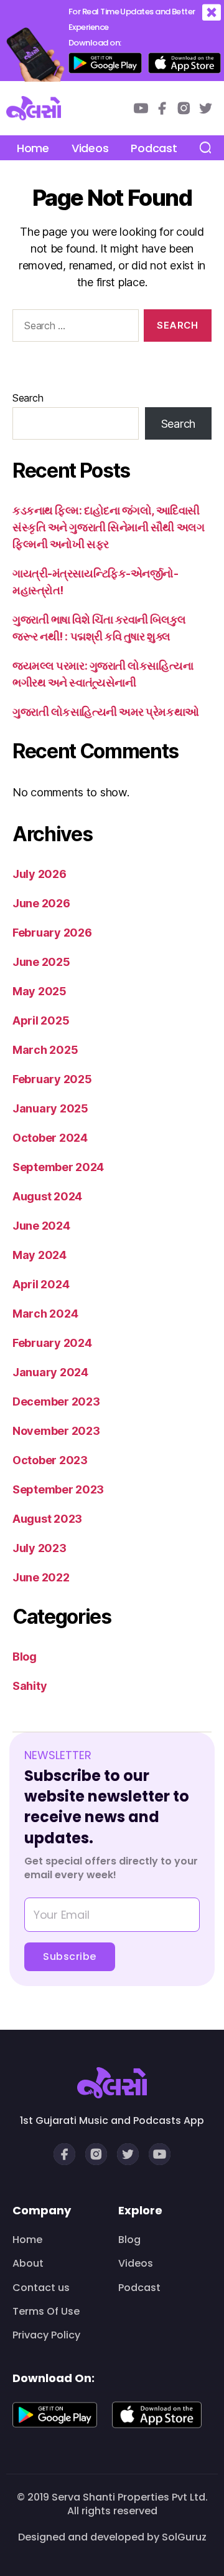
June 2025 (41, 962)
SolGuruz (184, 2537)
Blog (25, 1657)
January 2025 (50, 1108)
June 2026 (41, 903)
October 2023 (50, 1460)
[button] (212, 13)
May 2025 (40, 991)
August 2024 (47, 1196)
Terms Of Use (46, 2312)
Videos (90, 148)
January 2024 (50, 1372)
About (28, 2264)
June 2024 (41, 1226)
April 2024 (41, 1284)
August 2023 (47, 1519)
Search (28, 398)
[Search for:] (73, 328)
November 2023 (56, 1431)
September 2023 (58, 1489)
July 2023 (40, 1548)
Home (33, 148)
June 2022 (41, 1577)
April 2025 (41, 1020)
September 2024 (58, 1167)
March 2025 (45, 1050)
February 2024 (52, 1343)
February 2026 (52, 933)
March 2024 (45, 1314)
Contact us (41, 2288)
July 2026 (40, 874)
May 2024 (40, 1255)
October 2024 (50, 1138)
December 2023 (56, 1401)
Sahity (30, 1686)
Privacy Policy (46, 2335)
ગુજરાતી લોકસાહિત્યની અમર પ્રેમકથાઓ (106, 712)
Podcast (154, 148)
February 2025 (52, 1079)
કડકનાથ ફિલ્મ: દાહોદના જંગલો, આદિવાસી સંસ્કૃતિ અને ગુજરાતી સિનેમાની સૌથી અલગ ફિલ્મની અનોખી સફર (108, 527)
